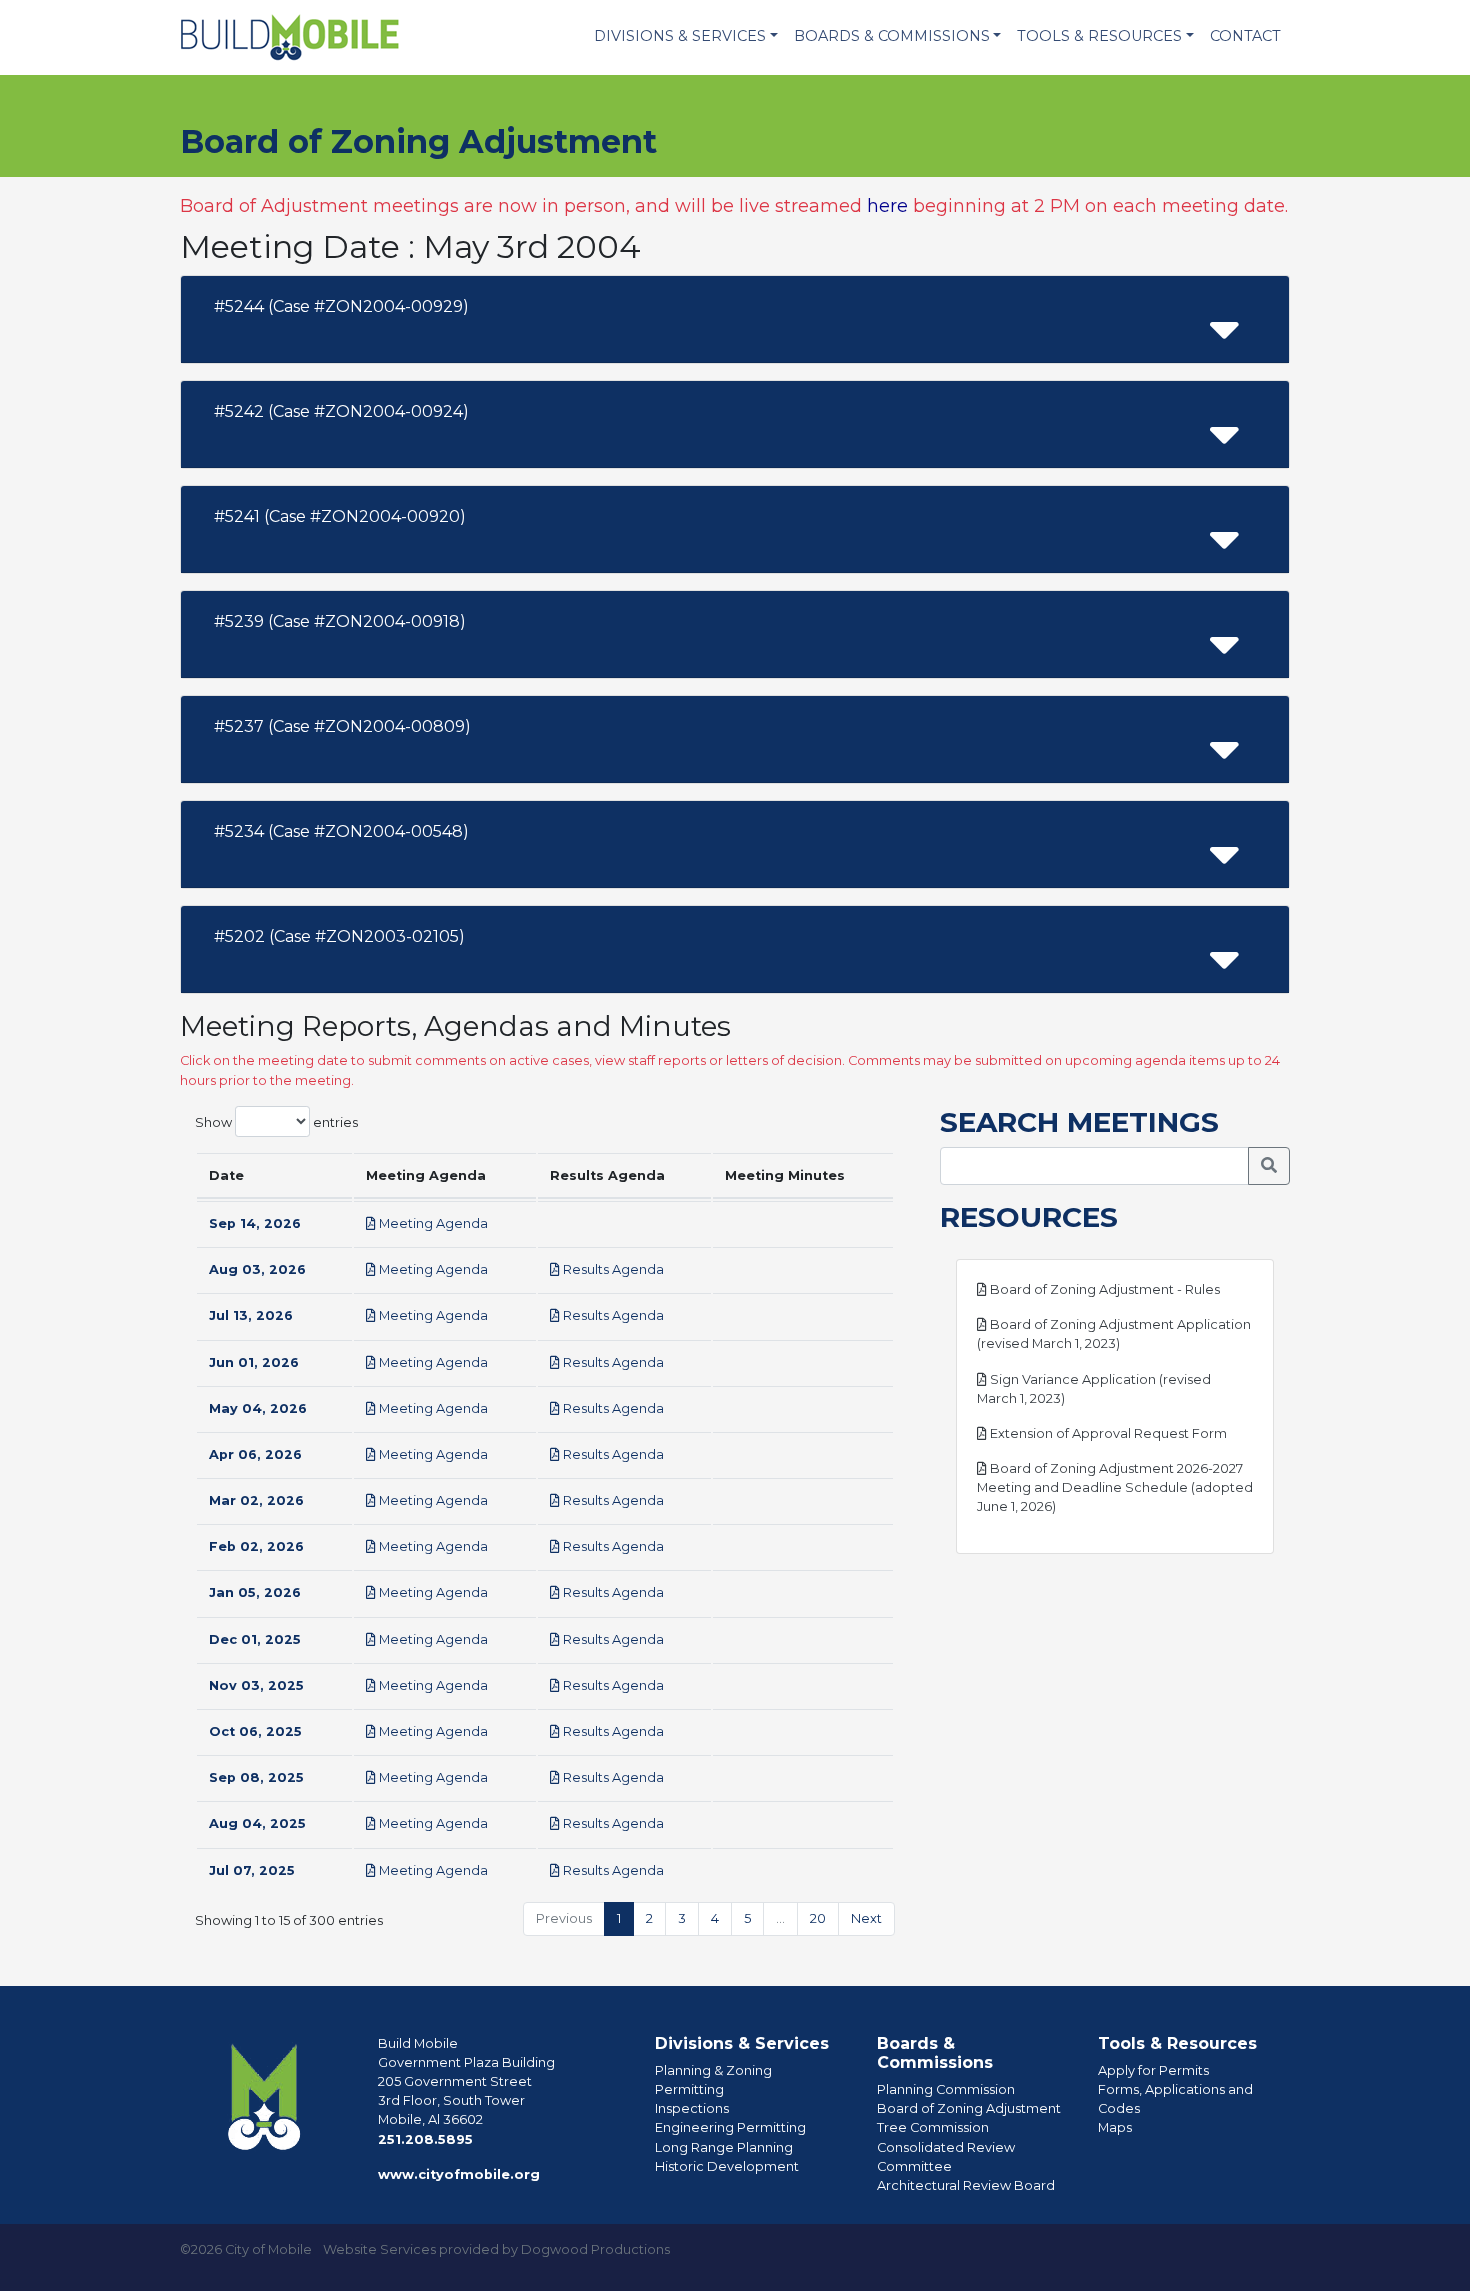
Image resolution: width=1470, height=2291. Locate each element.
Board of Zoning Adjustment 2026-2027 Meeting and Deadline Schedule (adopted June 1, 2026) (1115, 1487)
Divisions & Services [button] (680, 36)
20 (818, 1918)
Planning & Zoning (713, 2070)
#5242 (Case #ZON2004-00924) (341, 411)
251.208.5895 (425, 2139)
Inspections (692, 2108)
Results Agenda (612, 1269)
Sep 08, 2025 (256, 1777)
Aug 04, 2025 (257, 1823)
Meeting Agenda (432, 1223)
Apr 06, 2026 (255, 1454)
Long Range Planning (724, 2147)
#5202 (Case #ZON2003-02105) (339, 936)
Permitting (689, 2089)
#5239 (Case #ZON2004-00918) (340, 621)
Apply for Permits (1153, 2070)
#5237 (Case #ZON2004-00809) (342, 726)
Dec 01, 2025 (255, 1639)
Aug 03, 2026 (257, 1269)
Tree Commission (933, 2127)
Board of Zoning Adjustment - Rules (1103, 1289)
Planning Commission (946, 2089)
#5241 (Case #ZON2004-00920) (340, 516)
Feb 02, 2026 (256, 1546)
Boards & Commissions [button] (892, 36)
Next (866, 1918)
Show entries (276, 1121)
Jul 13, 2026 (251, 1315)
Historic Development (727, 2166)
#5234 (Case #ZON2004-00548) (341, 831)
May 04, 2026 (258, 1408)
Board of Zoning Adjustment (969, 2108)
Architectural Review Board (966, 2185)
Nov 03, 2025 (256, 1685)
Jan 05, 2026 (255, 1592)
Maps (1115, 2127)
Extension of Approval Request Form (1107, 1433)
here (887, 206)
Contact (1245, 36)
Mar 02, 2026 (256, 1500)
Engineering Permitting (730, 2127)
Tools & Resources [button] (1099, 36)
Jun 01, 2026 (254, 1362)
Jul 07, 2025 (252, 1870)
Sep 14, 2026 (255, 1223)
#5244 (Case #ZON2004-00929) (341, 306)
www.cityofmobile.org (459, 2174)
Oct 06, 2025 (255, 1731)
